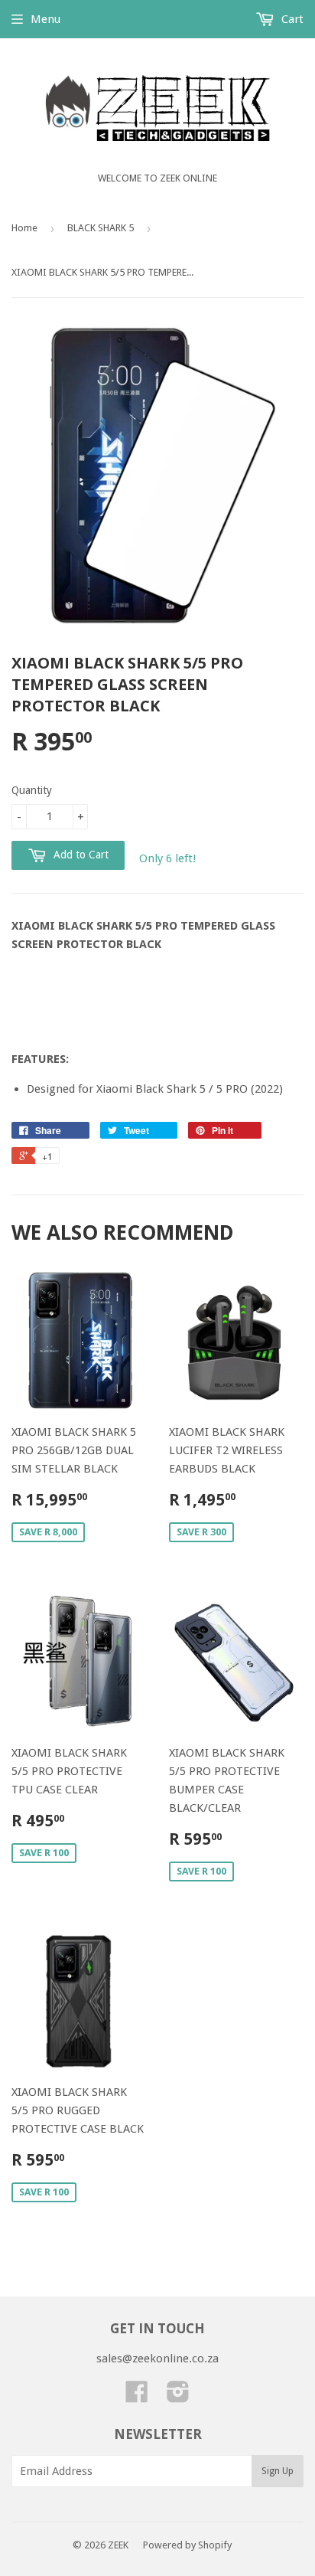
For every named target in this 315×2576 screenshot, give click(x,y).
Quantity (32, 790)
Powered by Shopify (187, 2545)
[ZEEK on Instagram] (178, 2397)
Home (24, 228)
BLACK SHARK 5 (101, 228)
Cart (291, 19)
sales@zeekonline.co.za (157, 2359)
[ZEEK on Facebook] (137, 2397)
